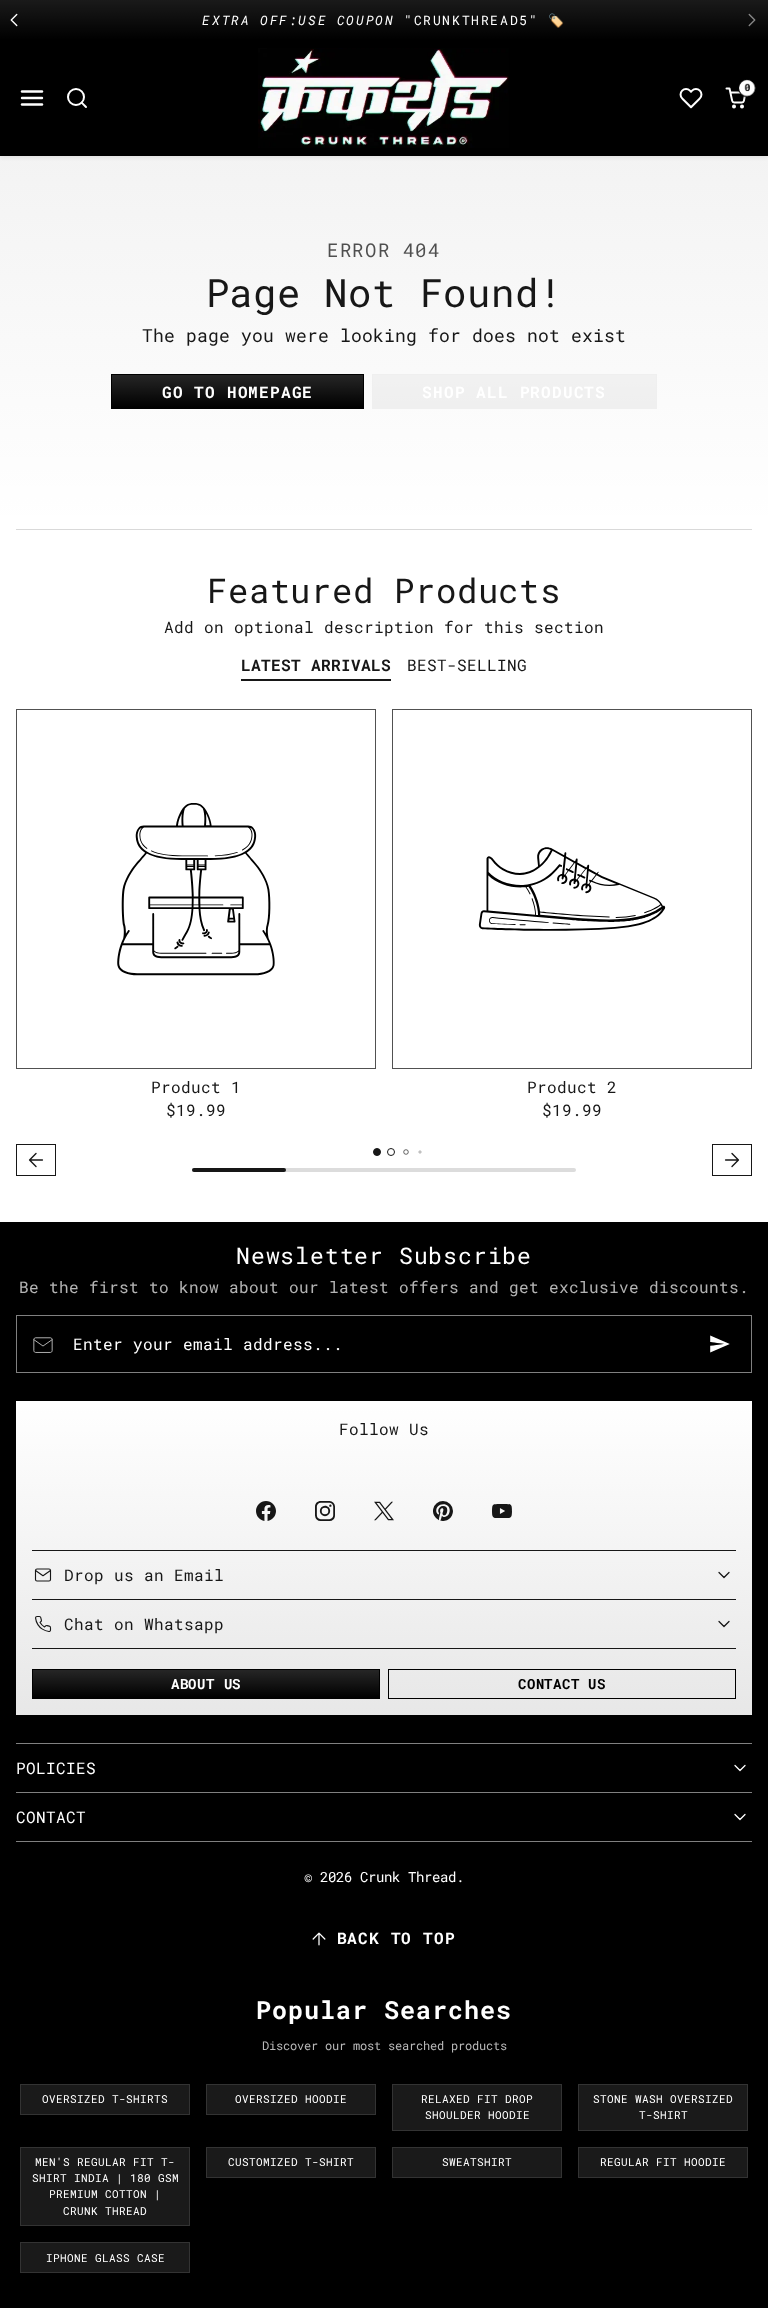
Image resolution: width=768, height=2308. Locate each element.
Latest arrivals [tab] (316, 664)
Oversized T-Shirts (105, 2099)
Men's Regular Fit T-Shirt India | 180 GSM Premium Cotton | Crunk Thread (105, 2186)
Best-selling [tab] (467, 664)
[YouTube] (502, 1510)
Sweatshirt (477, 2162)
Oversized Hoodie (291, 2099)
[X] (383, 1510)
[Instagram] (324, 1510)
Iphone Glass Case (105, 2258)
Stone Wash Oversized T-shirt (663, 2107)
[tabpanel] (384, 945)
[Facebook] (265, 1510)
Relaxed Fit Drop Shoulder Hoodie (477, 2107)
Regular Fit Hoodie (663, 2162)
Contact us (562, 1683)
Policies (56, 1767)
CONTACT (51, 1816)
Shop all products (514, 391)
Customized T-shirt (291, 2162)
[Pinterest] (443, 1510)
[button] (32, 98)
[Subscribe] (720, 1344)
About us (206, 1683)
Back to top (396, 1937)
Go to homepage (237, 391)
